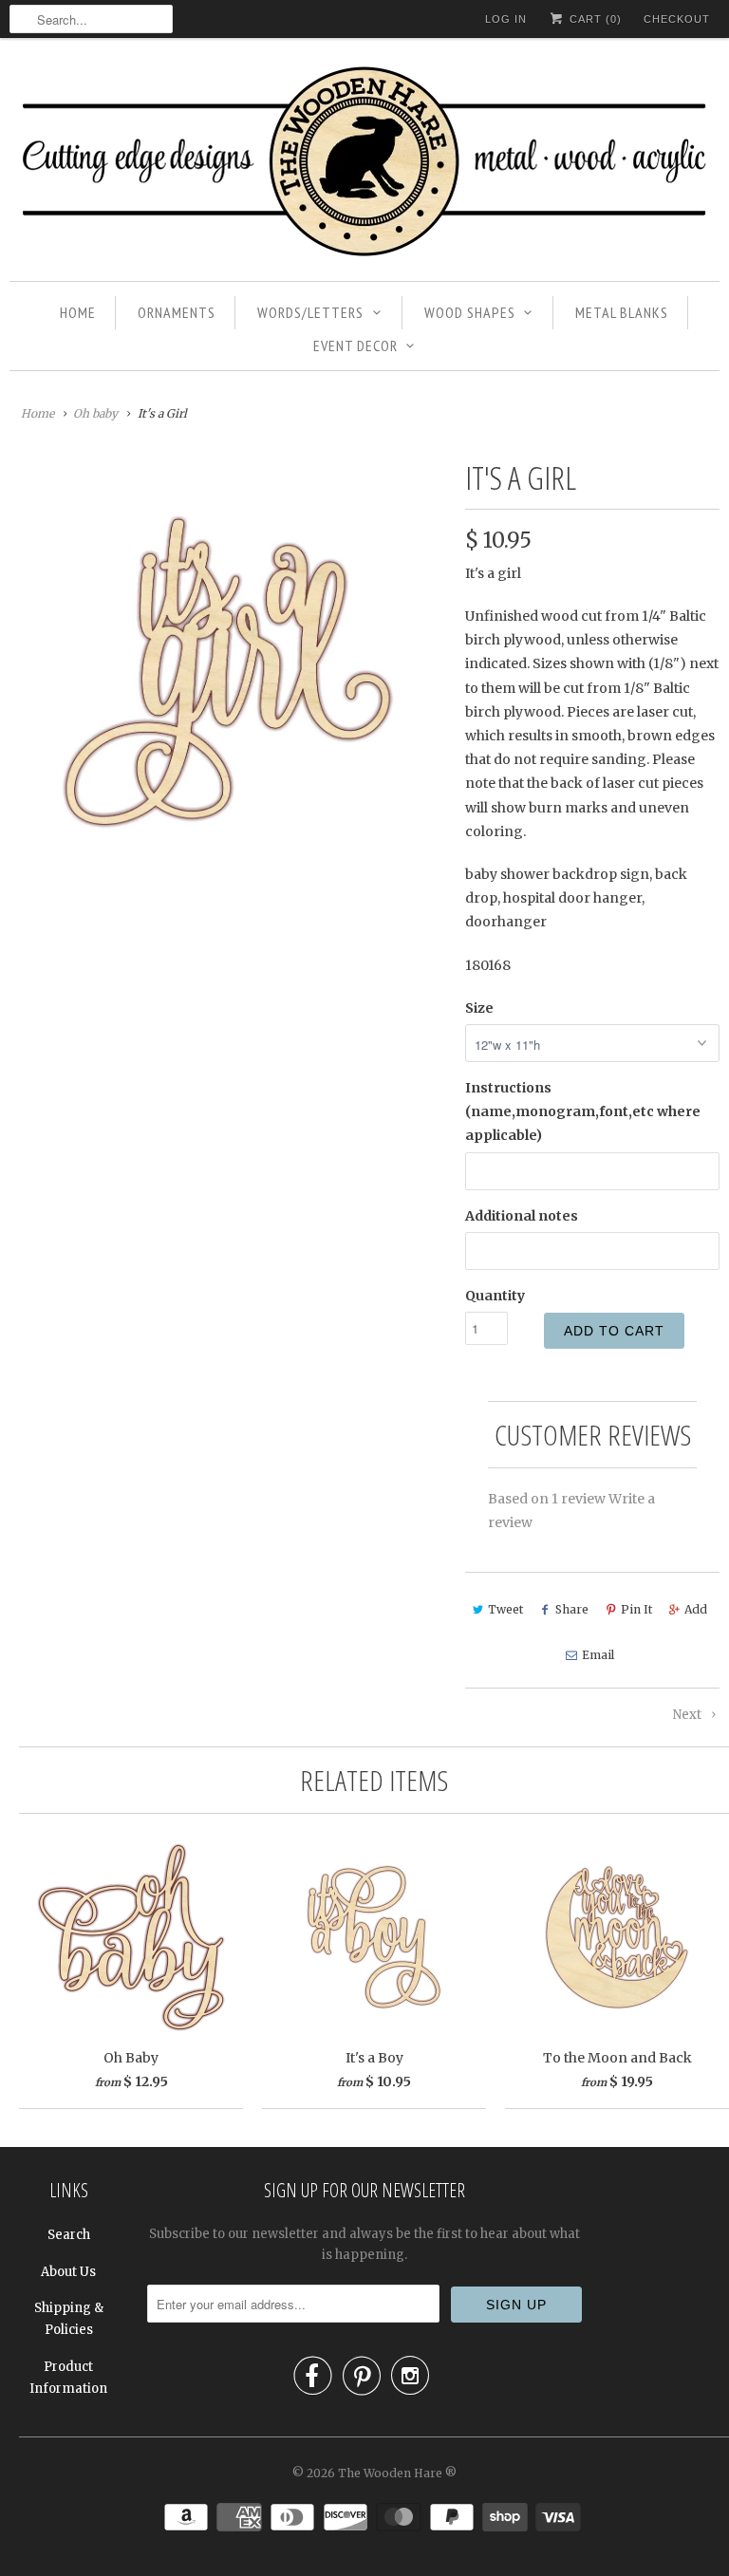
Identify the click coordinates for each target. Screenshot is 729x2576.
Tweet (505, 1609)
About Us (68, 2272)
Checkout (677, 19)
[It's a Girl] (228, 672)
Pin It (636, 1609)
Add (696, 1609)
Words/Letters (310, 312)
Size (479, 1008)
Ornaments (177, 312)
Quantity (495, 1296)
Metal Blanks (622, 312)
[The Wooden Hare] (364, 164)
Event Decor (355, 345)
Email (598, 1655)
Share (572, 1609)
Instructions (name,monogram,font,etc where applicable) (583, 1111)
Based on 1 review (547, 1499)
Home (78, 312)
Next (689, 1715)
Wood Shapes (470, 312)
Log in (506, 19)
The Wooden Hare (390, 2473)
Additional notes (522, 1216)
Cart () (594, 19)
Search (69, 2235)
